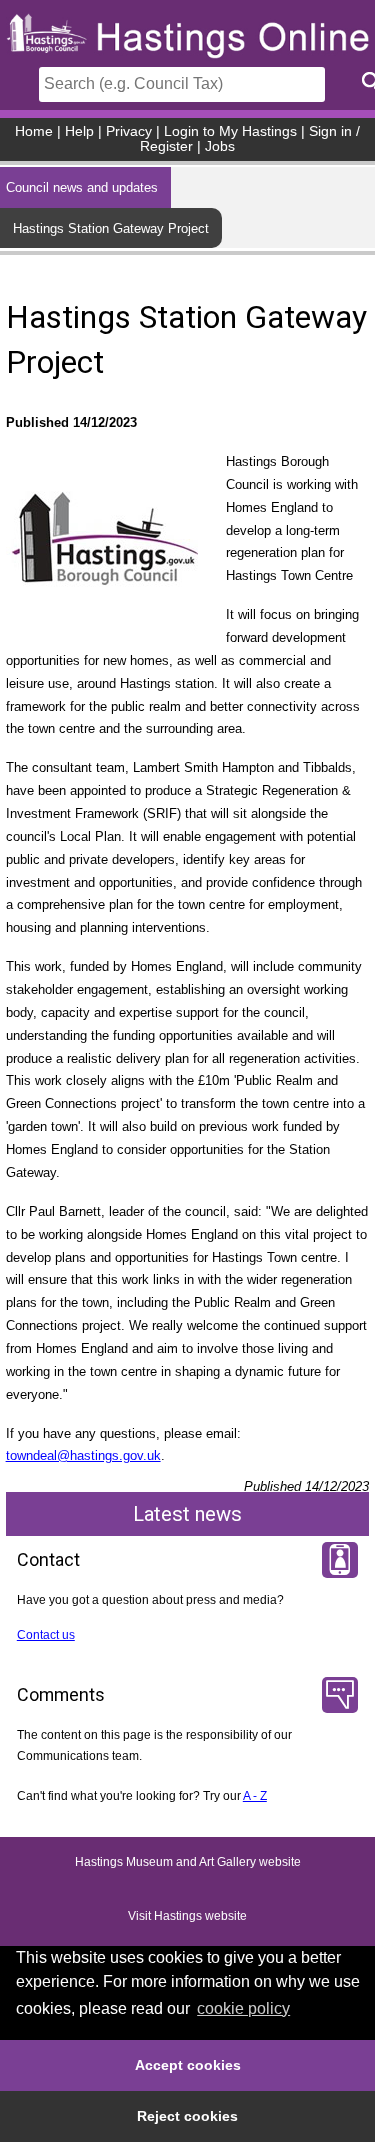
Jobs (220, 146)
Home (34, 131)
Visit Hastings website (187, 1917)
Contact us (46, 1635)
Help (79, 131)
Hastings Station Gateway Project (111, 228)
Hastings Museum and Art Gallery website (188, 1863)
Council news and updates (82, 187)
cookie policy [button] (243, 2008)
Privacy (129, 131)
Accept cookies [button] (188, 2065)
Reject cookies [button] (187, 2116)
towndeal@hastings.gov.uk (83, 1455)
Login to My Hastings (230, 131)
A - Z (255, 1796)
